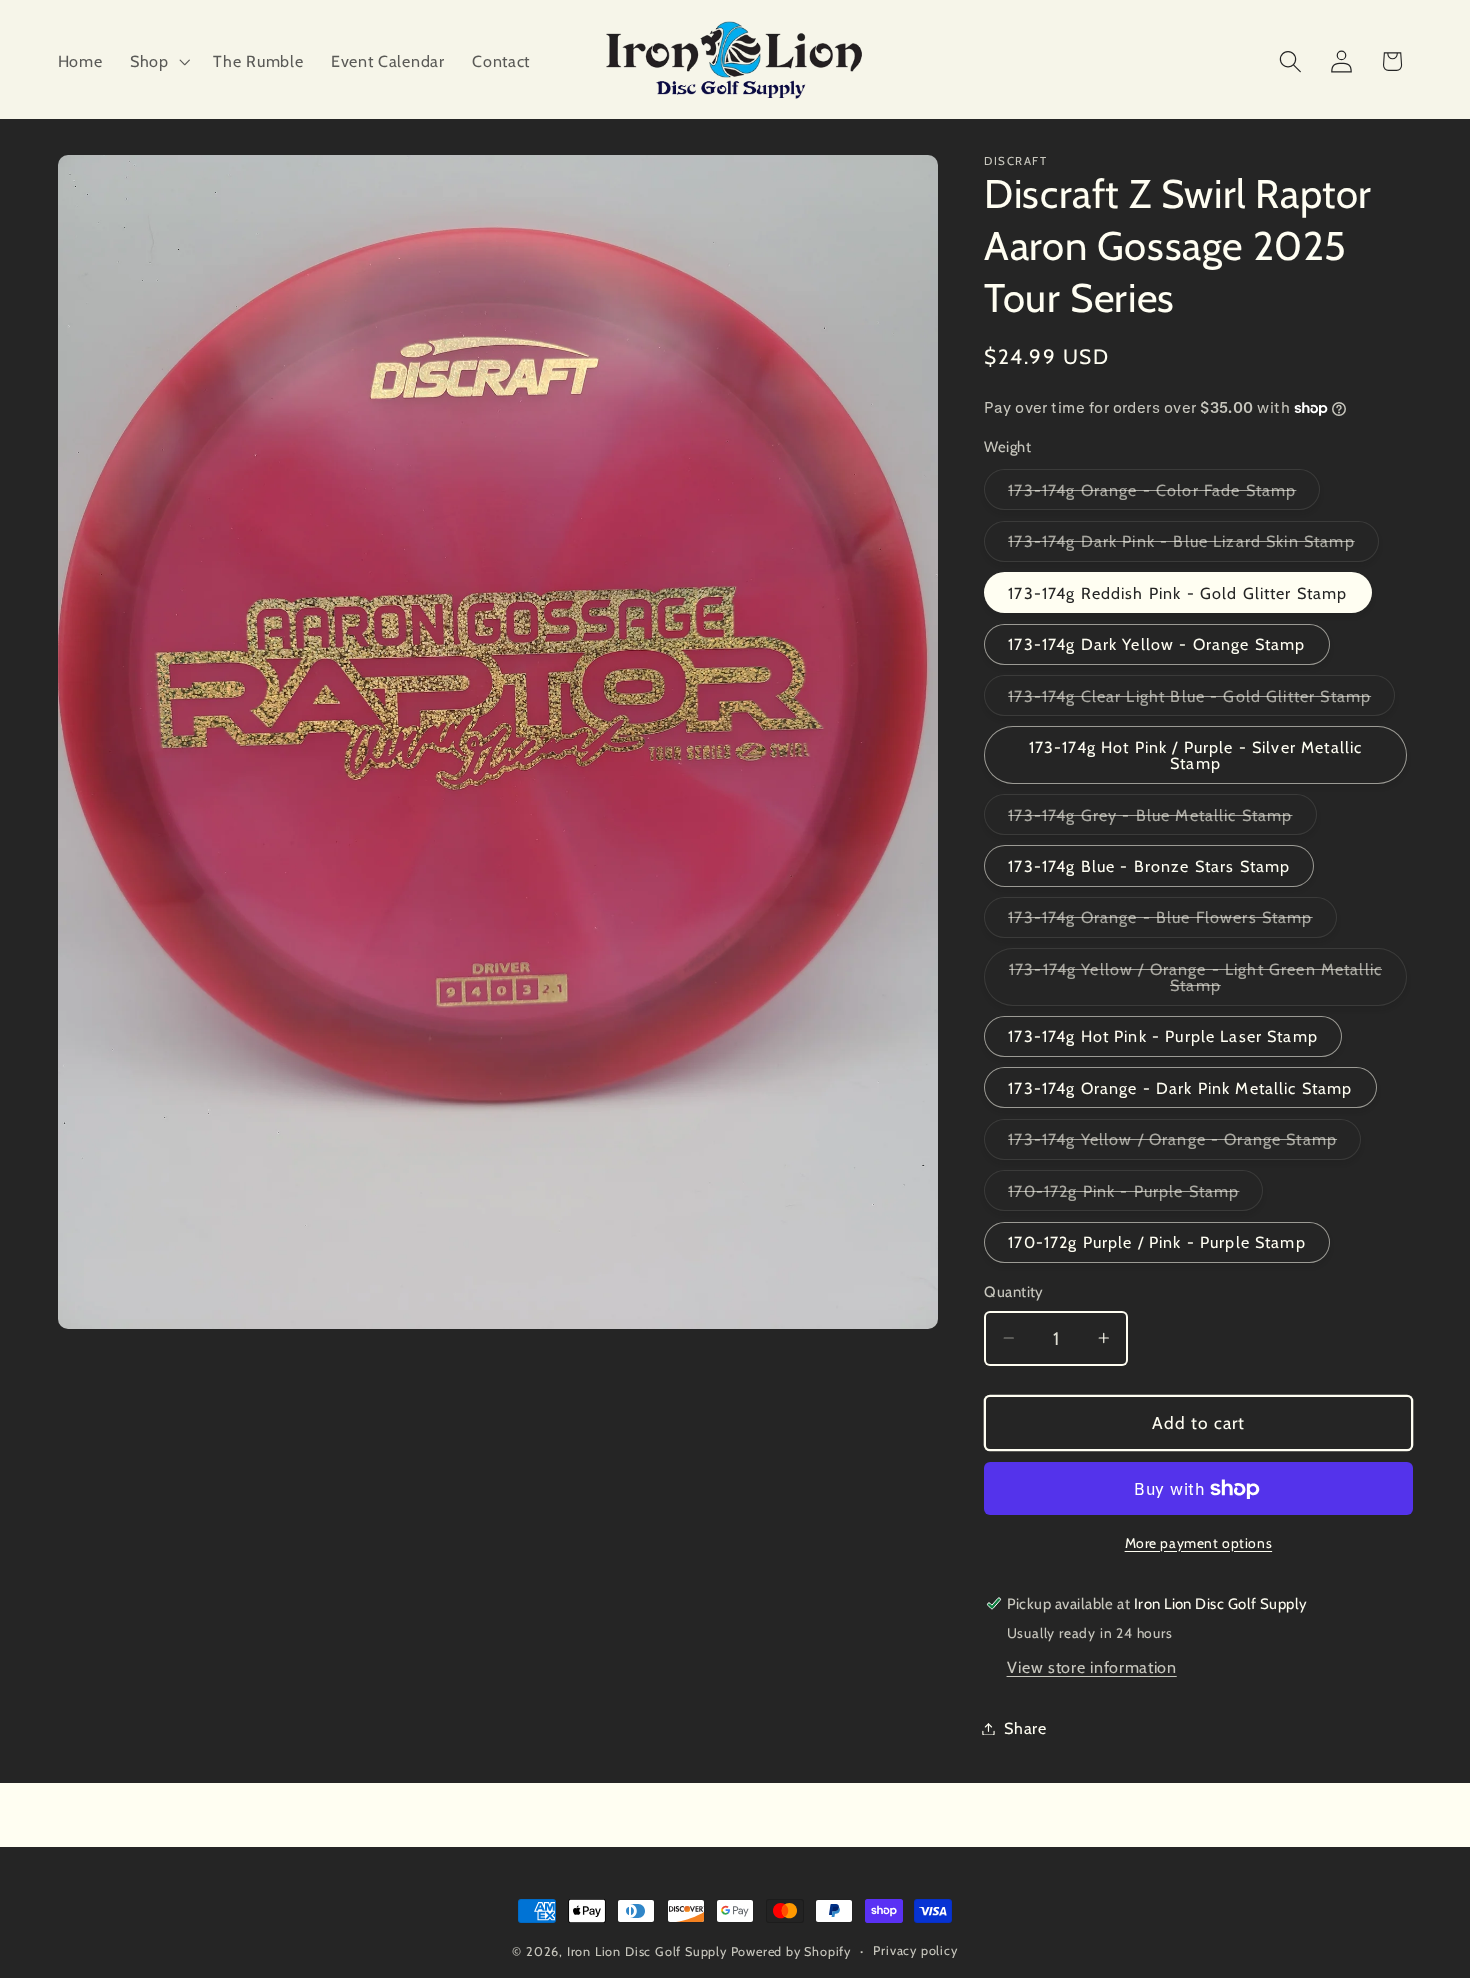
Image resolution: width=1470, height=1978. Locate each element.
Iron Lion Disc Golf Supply (647, 1951)
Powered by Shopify (791, 1951)
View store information (1092, 1667)
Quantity (1014, 1292)
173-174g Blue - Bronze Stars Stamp (1149, 866)
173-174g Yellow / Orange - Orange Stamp (1184, 1143)
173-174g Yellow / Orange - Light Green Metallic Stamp (1195, 982)
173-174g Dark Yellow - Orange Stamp (1156, 644)
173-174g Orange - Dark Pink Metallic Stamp (1180, 1088)
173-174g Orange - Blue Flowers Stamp (1172, 922)
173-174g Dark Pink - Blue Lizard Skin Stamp (1193, 545)
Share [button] (1025, 1728)
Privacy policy (915, 1950)
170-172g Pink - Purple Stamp (1135, 1195)
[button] (158, 61)
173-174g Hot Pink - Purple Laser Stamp (1163, 1036)
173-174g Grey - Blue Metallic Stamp (1162, 819)
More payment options (1199, 1542)
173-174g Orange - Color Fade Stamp (1164, 494)
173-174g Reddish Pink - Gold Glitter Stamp (1177, 592)
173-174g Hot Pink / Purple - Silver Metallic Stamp (1196, 755)
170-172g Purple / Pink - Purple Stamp (1157, 1242)
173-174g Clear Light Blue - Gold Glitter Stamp (1201, 700)
